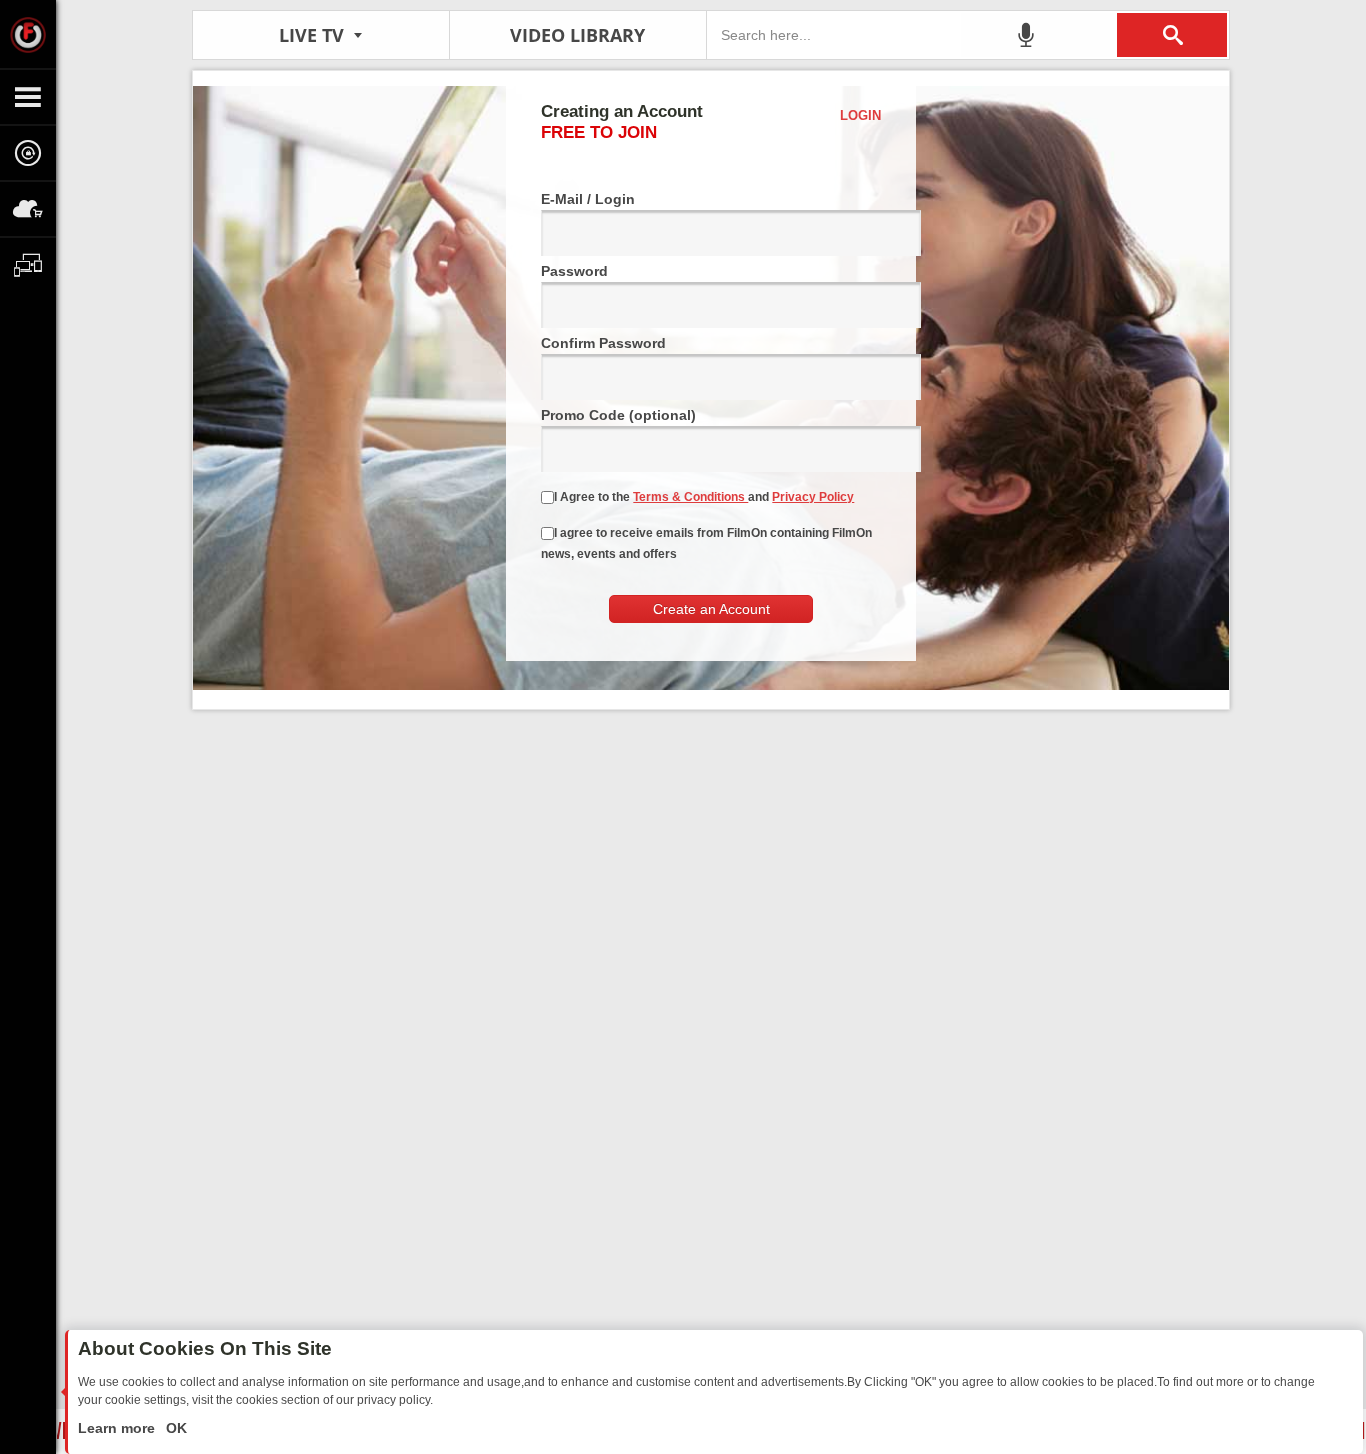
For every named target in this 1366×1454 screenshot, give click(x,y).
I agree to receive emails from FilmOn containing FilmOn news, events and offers (706, 543)
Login (860, 115)
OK (174, 1428)
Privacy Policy (813, 497)
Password (574, 271)
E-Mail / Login (588, 199)
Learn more (118, 1428)
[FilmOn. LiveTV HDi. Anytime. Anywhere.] (28, 34)
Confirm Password (603, 343)
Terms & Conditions (690, 497)
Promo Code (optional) (618, 415)
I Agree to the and (704, 497)
